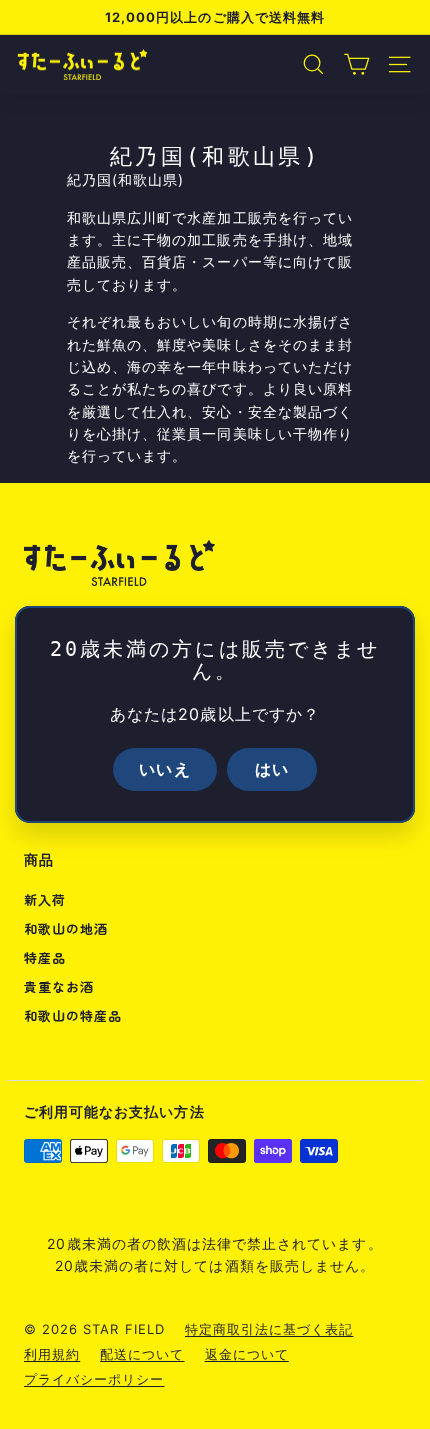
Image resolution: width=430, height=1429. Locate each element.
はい (272, 769)
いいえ (165, 769)
